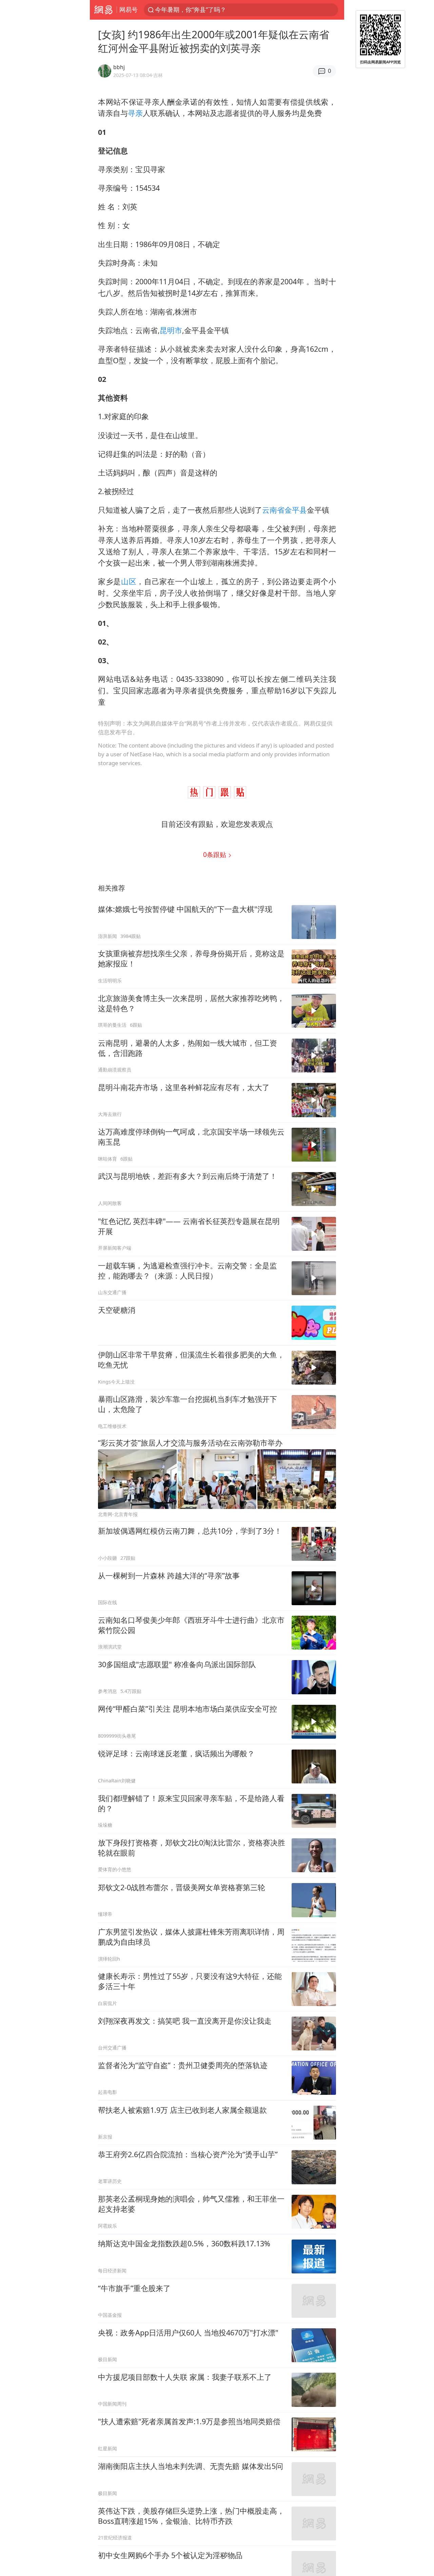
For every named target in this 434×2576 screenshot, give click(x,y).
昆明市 (171, 330)
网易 (103, 10)
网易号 (129, 9)
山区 (129, 581)
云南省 (273, 510)
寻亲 (135, 113)
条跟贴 (215, 854)
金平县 (296, 510)
